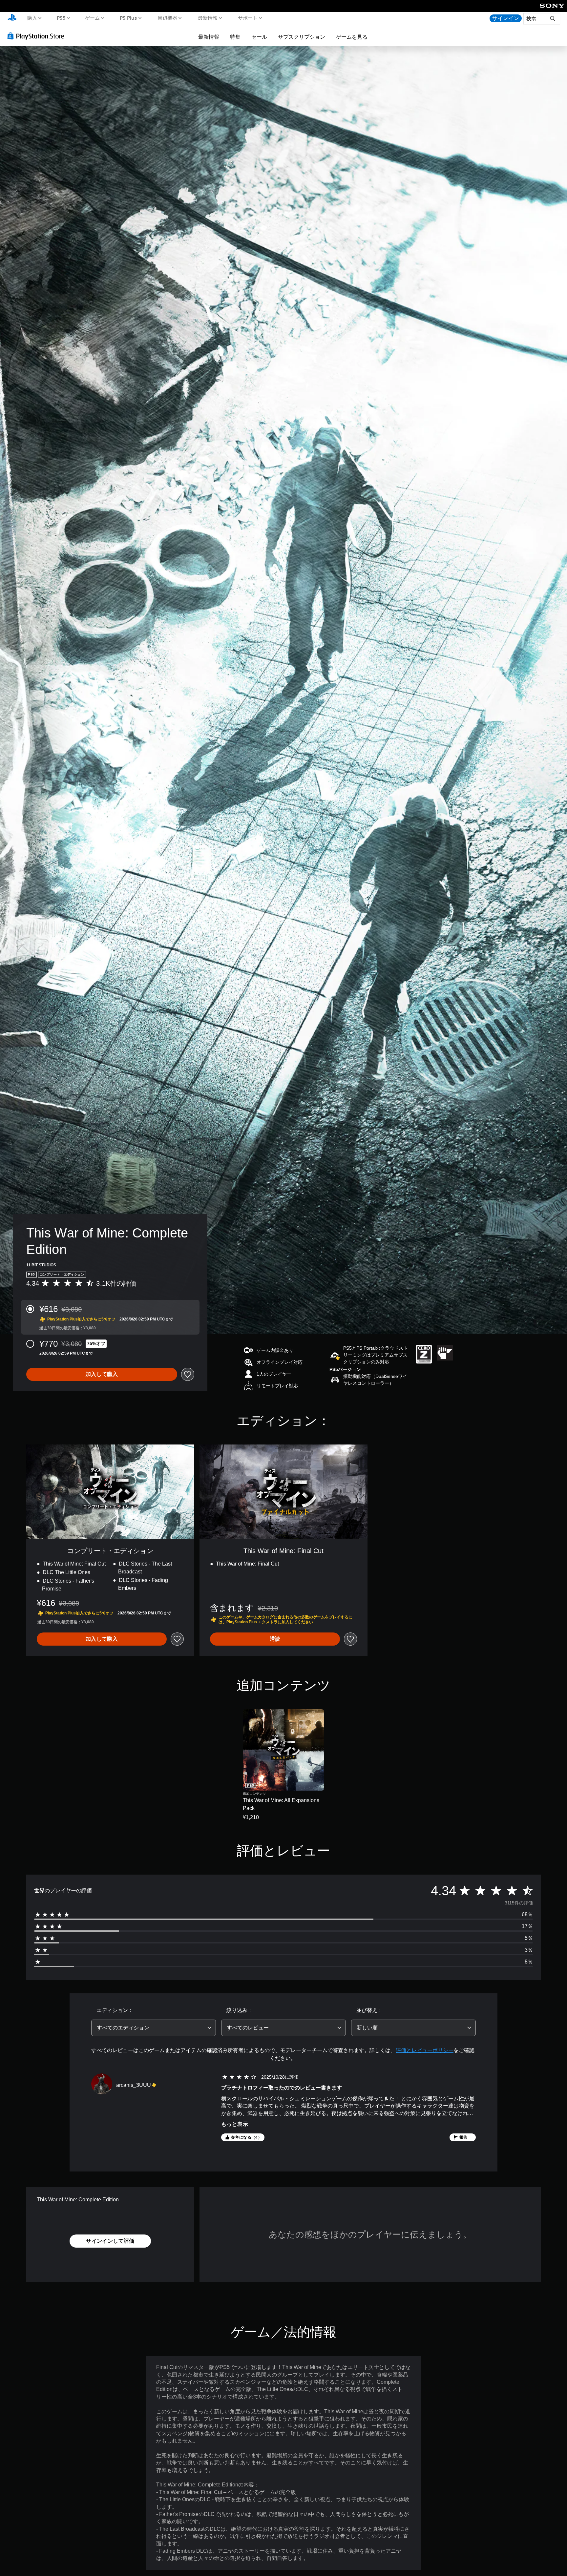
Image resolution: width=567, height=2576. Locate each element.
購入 (32, 18)
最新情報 (207, 18)
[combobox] (154, 2028)
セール (259, 37)
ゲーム (92, 18)
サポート (248, 18)
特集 (235, 37)
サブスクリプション (302, 37)
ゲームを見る (352, 37)
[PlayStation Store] (38, 36)
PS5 (61, 18)
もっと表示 (235, 2124)
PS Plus (128, 18)
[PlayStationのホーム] (12, 18)
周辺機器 (167, 18)
